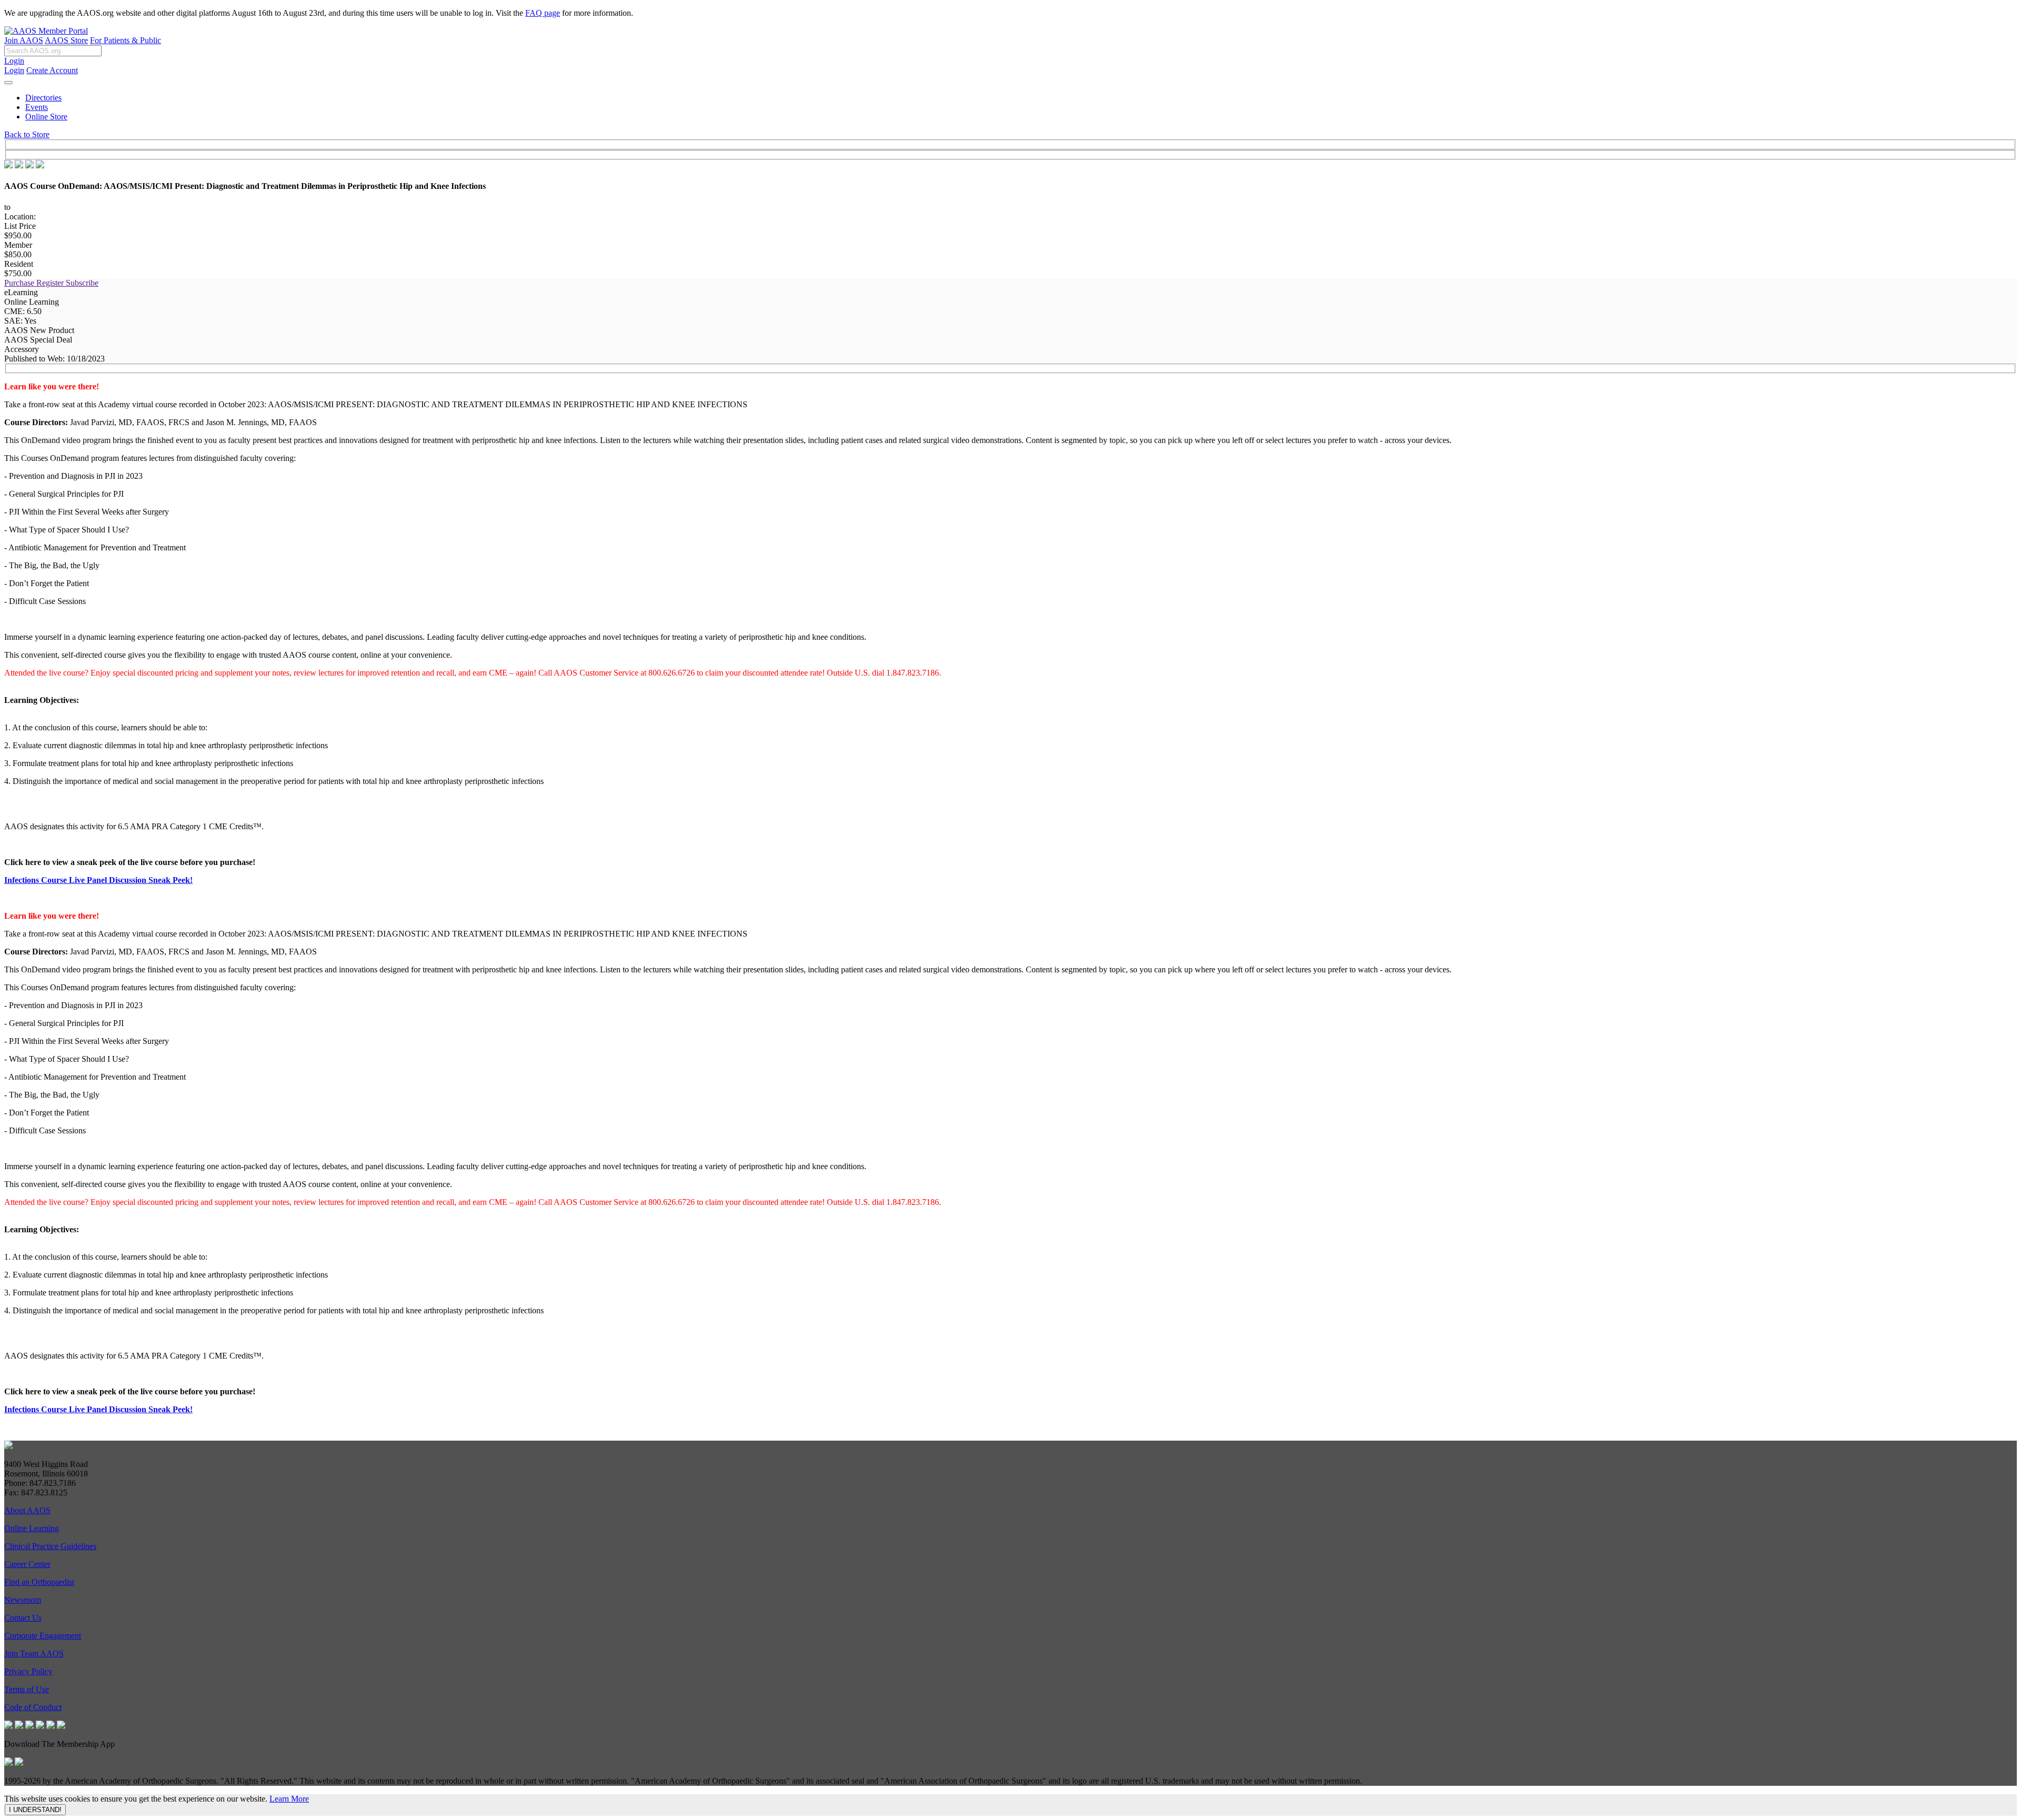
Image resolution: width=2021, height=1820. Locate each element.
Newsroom (23, 1600)
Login (14, 61)
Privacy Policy (28, 1671)
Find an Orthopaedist (39, 1582)
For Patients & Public (126, 40)
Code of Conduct (33, 1707)
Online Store (46, 117)
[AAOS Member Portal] (46, 31)
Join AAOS (24, 40)
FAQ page (543, 13)
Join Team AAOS (34, 1653)
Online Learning (32, 1528)
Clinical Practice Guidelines (50, 1546)
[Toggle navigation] (8, 83)
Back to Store (27, 134)
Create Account (52, 70)
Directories (43, 98)
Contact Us (23, 1618)
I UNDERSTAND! (35, 1810)
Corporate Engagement (43, 1636)
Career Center (27, 1564)
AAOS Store (66, 40)
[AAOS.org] (8, 1446)
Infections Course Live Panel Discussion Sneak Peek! (98, 880)
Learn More (289, 1799)
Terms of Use (27, 1689)
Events (37, 107)
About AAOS (27, 1510)
